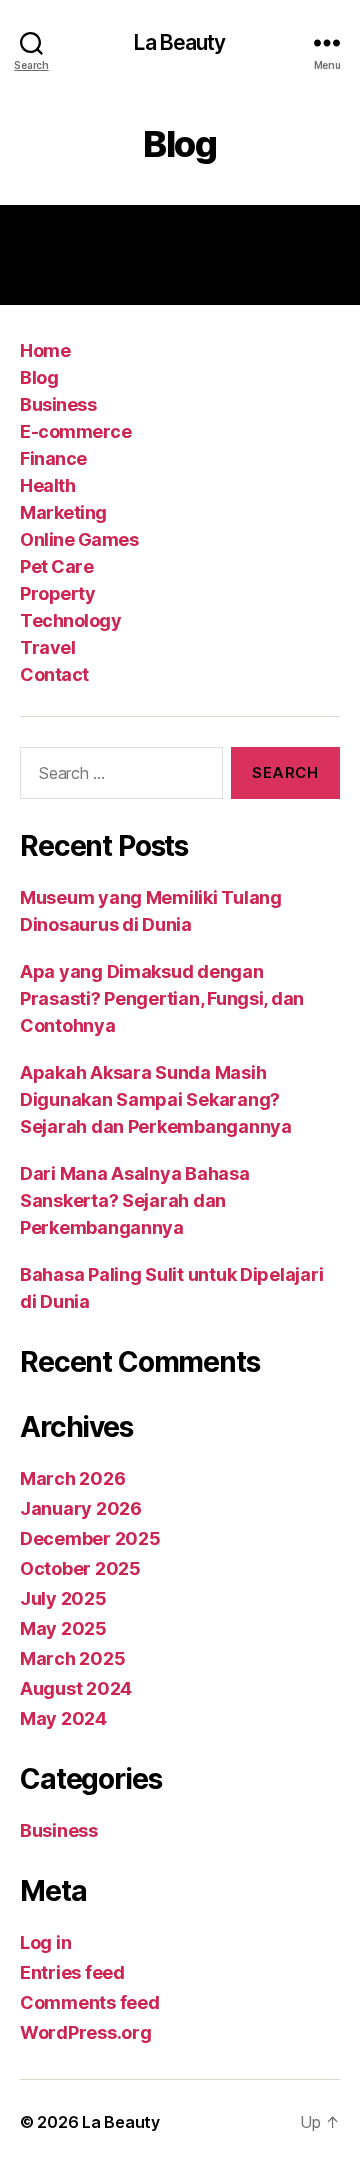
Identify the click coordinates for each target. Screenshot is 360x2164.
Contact (54, 674)
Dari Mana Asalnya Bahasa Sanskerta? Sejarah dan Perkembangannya (135, 1200)
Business (58, 404)
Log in (45, 1942)
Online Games (79, 539)
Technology (70, 620)
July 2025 (63, 1598)
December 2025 (90, 1538)
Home (45, 350)
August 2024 (76, 1688)
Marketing (63, 512)
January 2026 (81, 1508)
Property (57, 593)
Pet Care (56, 566)
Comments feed (90, 2002)
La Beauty (179, 42)
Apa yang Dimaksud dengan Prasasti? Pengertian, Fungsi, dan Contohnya (162, 998)
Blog (39, 377)
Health (47, 485)
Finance (53, 458)
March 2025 (72, 1658)
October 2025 (80, 1568)
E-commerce (75, 431)
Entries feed (72, 1972)
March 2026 (72, 1478)
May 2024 (63, 1718)
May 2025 (63, 1628)
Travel (47, 647)
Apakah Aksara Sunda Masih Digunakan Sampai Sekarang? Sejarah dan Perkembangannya (156, 1099)
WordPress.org (86, 2032)
